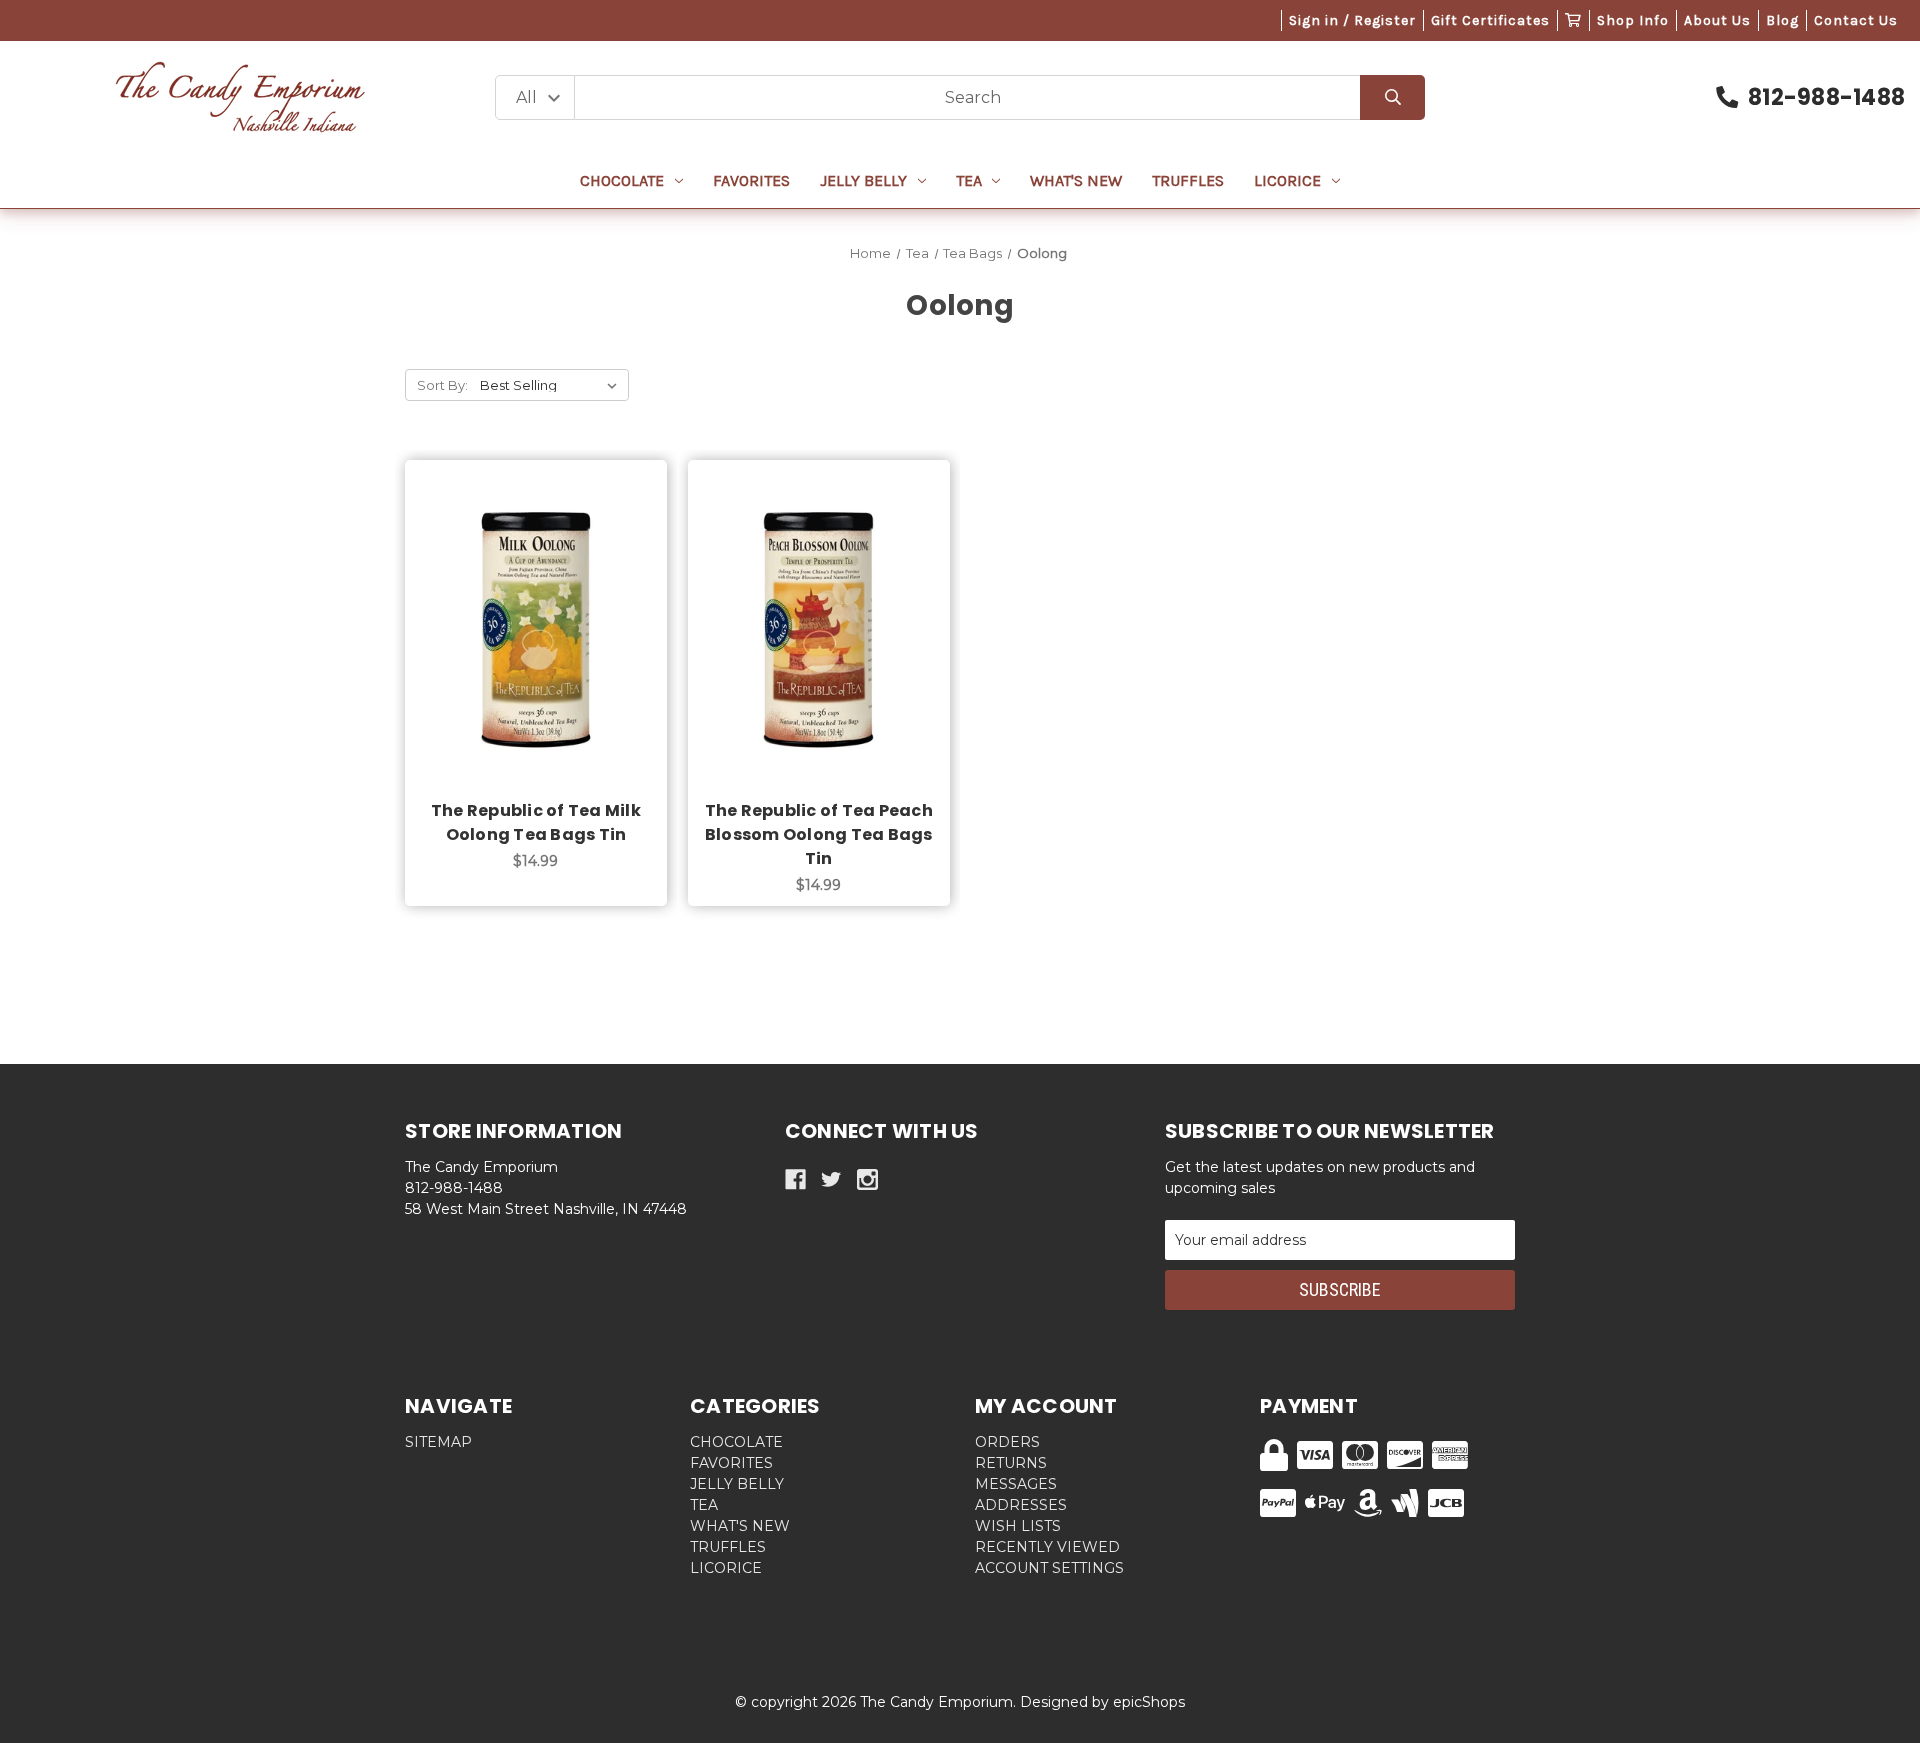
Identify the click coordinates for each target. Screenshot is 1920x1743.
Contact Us (1856, 20)
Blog (1782, 20)
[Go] (1392, 97)
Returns (1011, 1463)
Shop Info (1633, 20)
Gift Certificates (1490, 20)
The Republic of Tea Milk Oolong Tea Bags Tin (536, 822)
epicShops (1149, 1702)
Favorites (751, 180)
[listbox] (552, 385)
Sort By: (442, 385)
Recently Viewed (1047, 1547)
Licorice (1287, 180)
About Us (1717, 20)
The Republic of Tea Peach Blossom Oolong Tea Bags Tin (819, 834)
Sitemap (438, 1442)
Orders (1007, 1442)
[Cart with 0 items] (1573, 20)
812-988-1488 (1826, 97)
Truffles (1188, 180)
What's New (1076, 180)
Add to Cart (547, 660)
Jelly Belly (863, 180)
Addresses (1021, 1505)
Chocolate (622, 180)
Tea (969, 180)
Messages (1016, 1484)
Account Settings (1049, 1568)
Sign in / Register (1352, 20)
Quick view (536, 608)
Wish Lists (1018, 1526)
